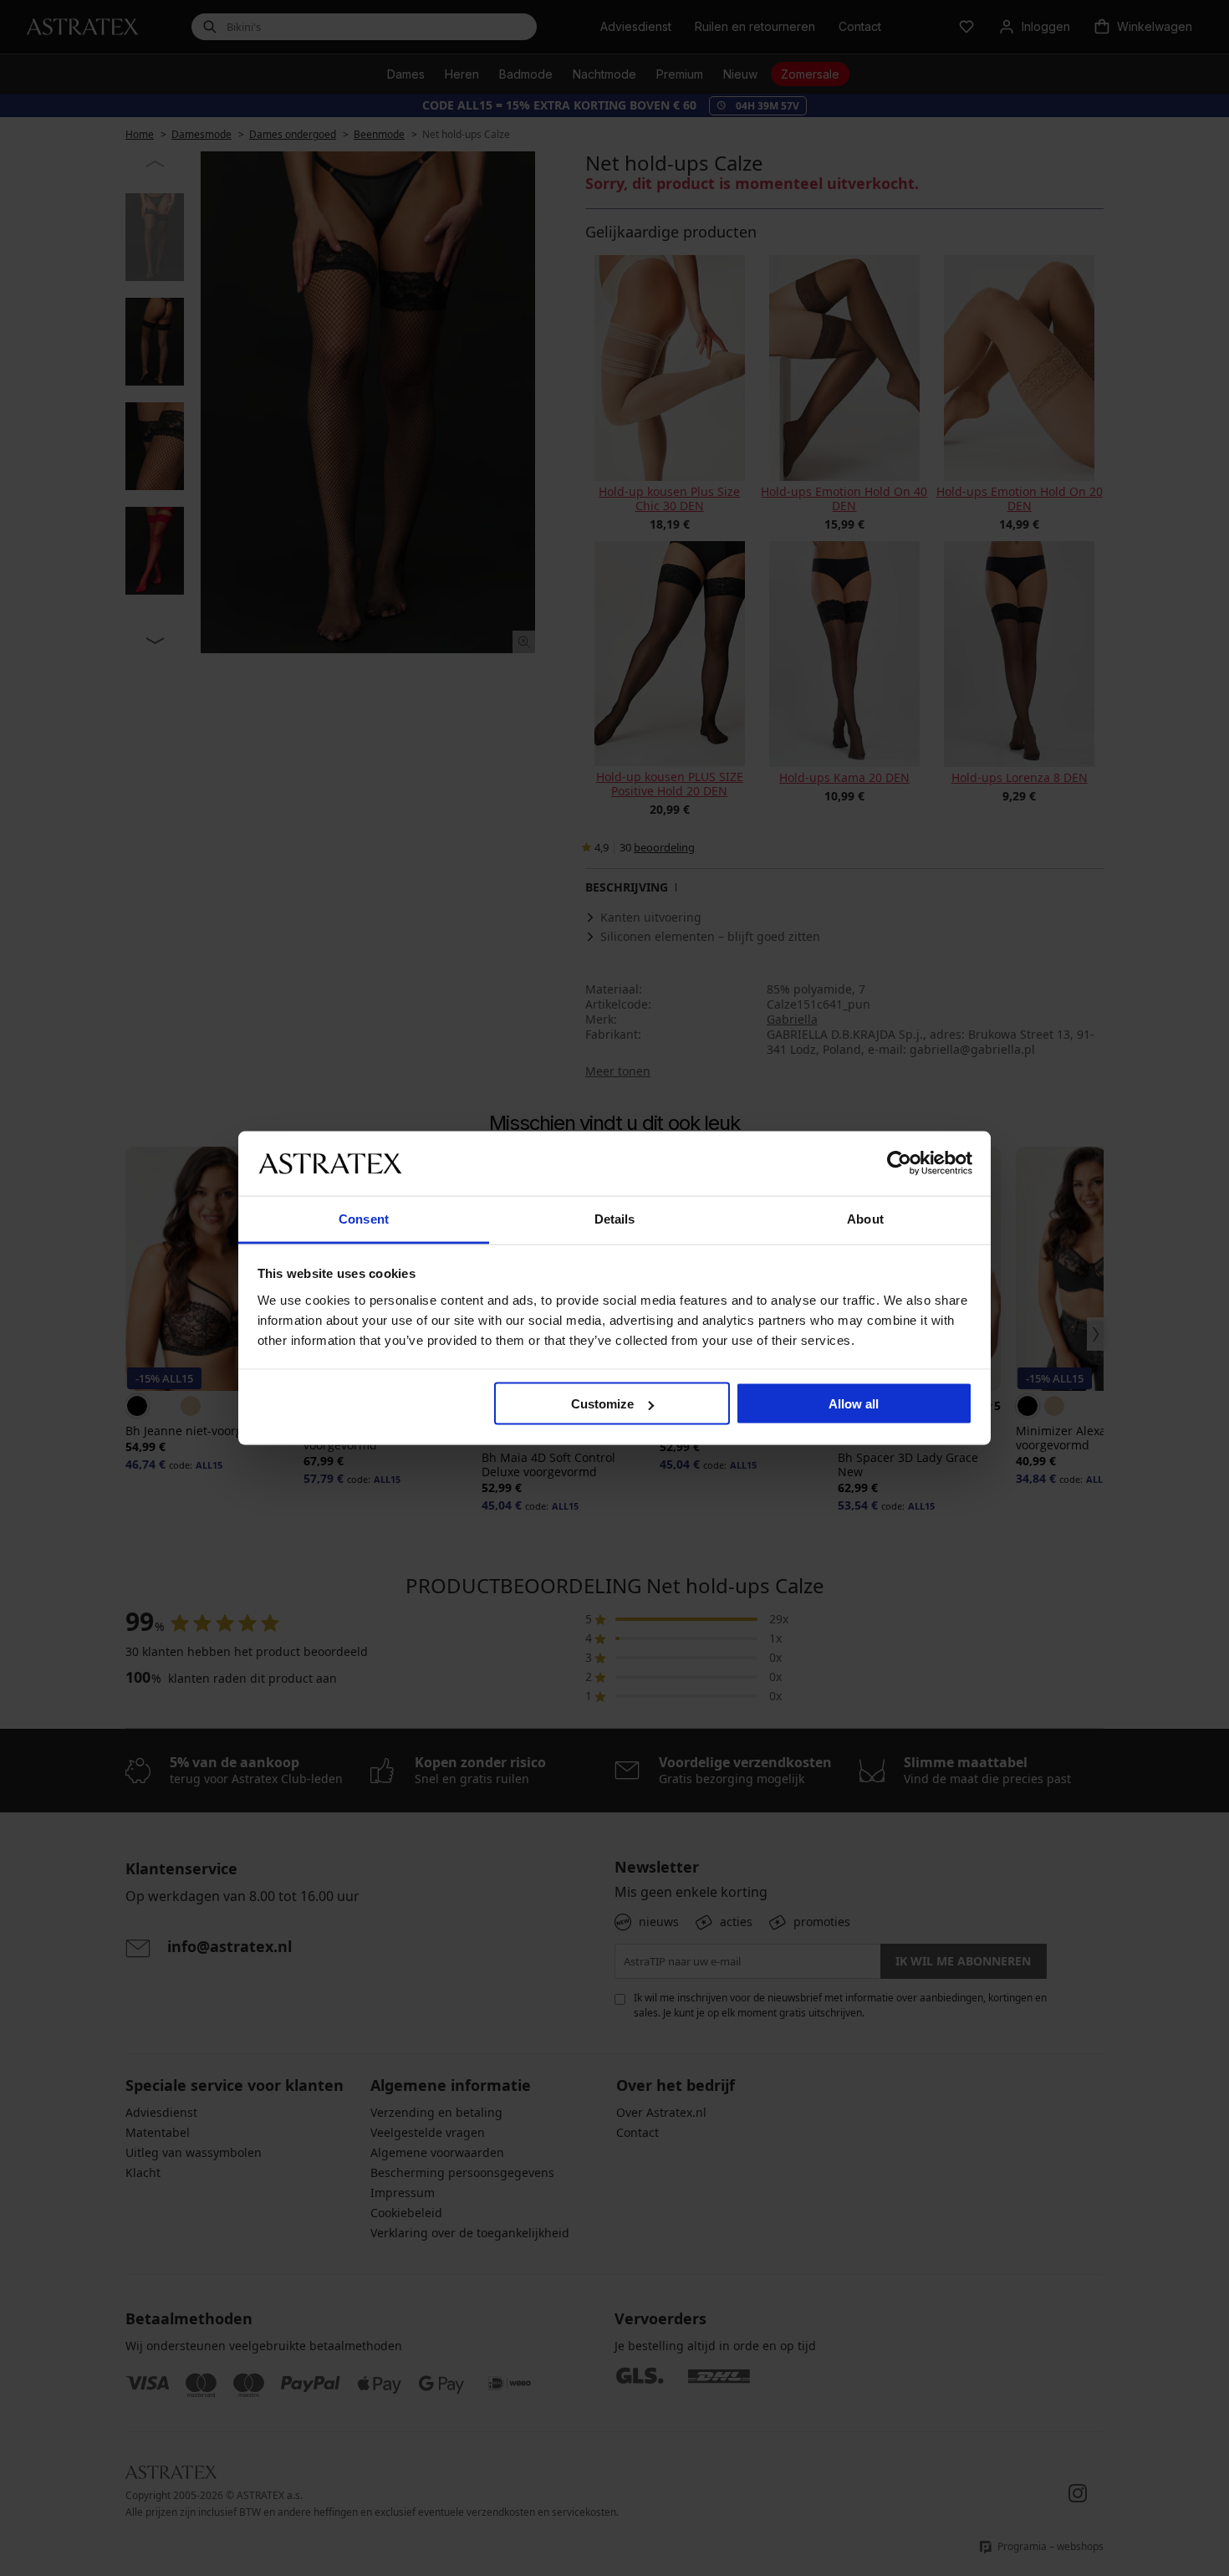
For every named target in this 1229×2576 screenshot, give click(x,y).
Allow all (854, 1404)
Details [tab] (615, 1218)
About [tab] (865, 1218)
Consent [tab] (364, 1218)
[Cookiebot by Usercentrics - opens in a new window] (899, 1163)
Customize (602, 1404)
